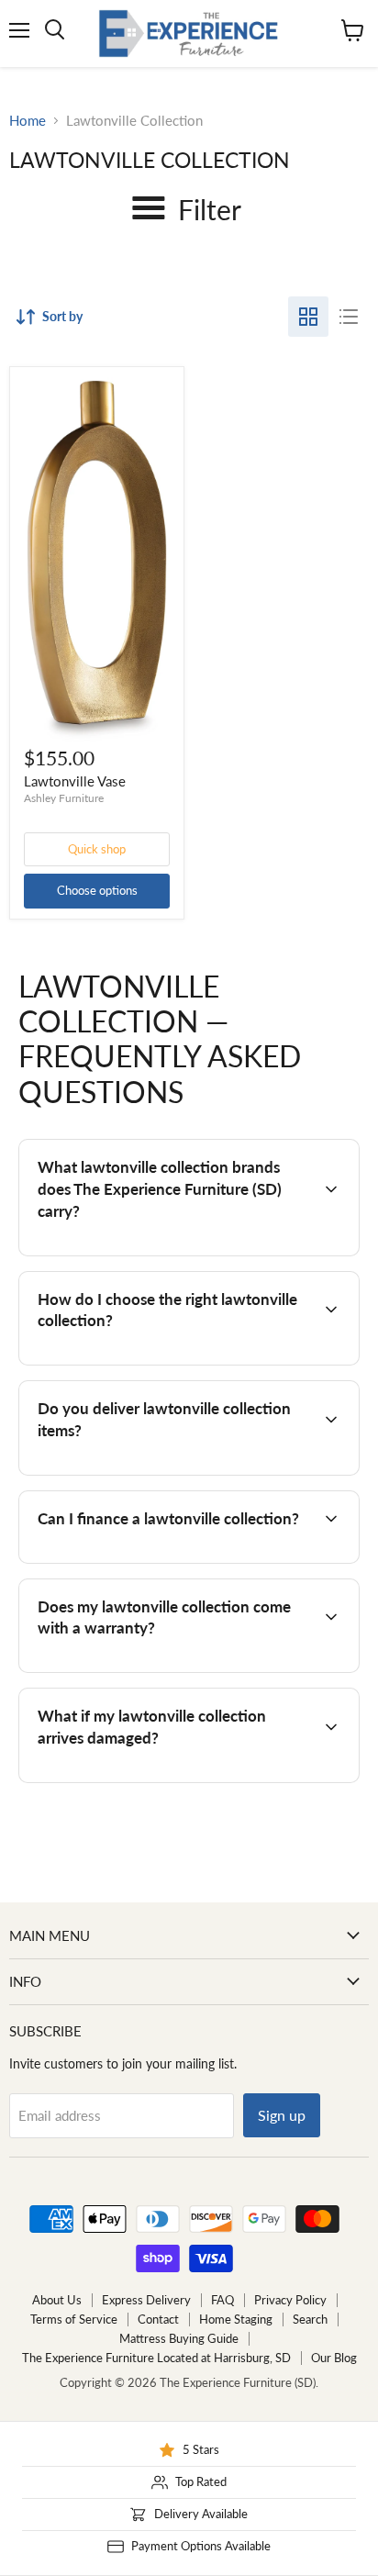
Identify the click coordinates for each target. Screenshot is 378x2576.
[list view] (349, 317)
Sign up (282, 2115)
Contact (158, 2319)
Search (310, 2319)
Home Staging (236, 2319)
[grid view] (308, 317)
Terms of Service (74, 2319)
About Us (57, 2300)
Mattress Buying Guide (179, 2338)
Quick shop (97, 849)
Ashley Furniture (64, 798)
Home (28, 121)
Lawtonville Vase (75, 781)
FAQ (222, 2300)
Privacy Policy (290, 2300)
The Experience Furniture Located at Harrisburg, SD (156, 2358)
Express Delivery (146, 2300)
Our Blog (334, 2358)
